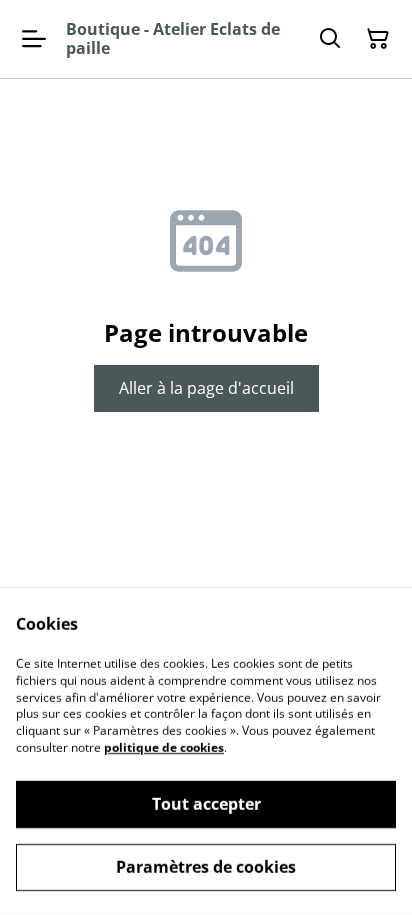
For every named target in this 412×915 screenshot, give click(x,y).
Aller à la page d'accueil (206, 388)
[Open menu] (34, 39)
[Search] (330, 39)
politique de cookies (164, 747)
